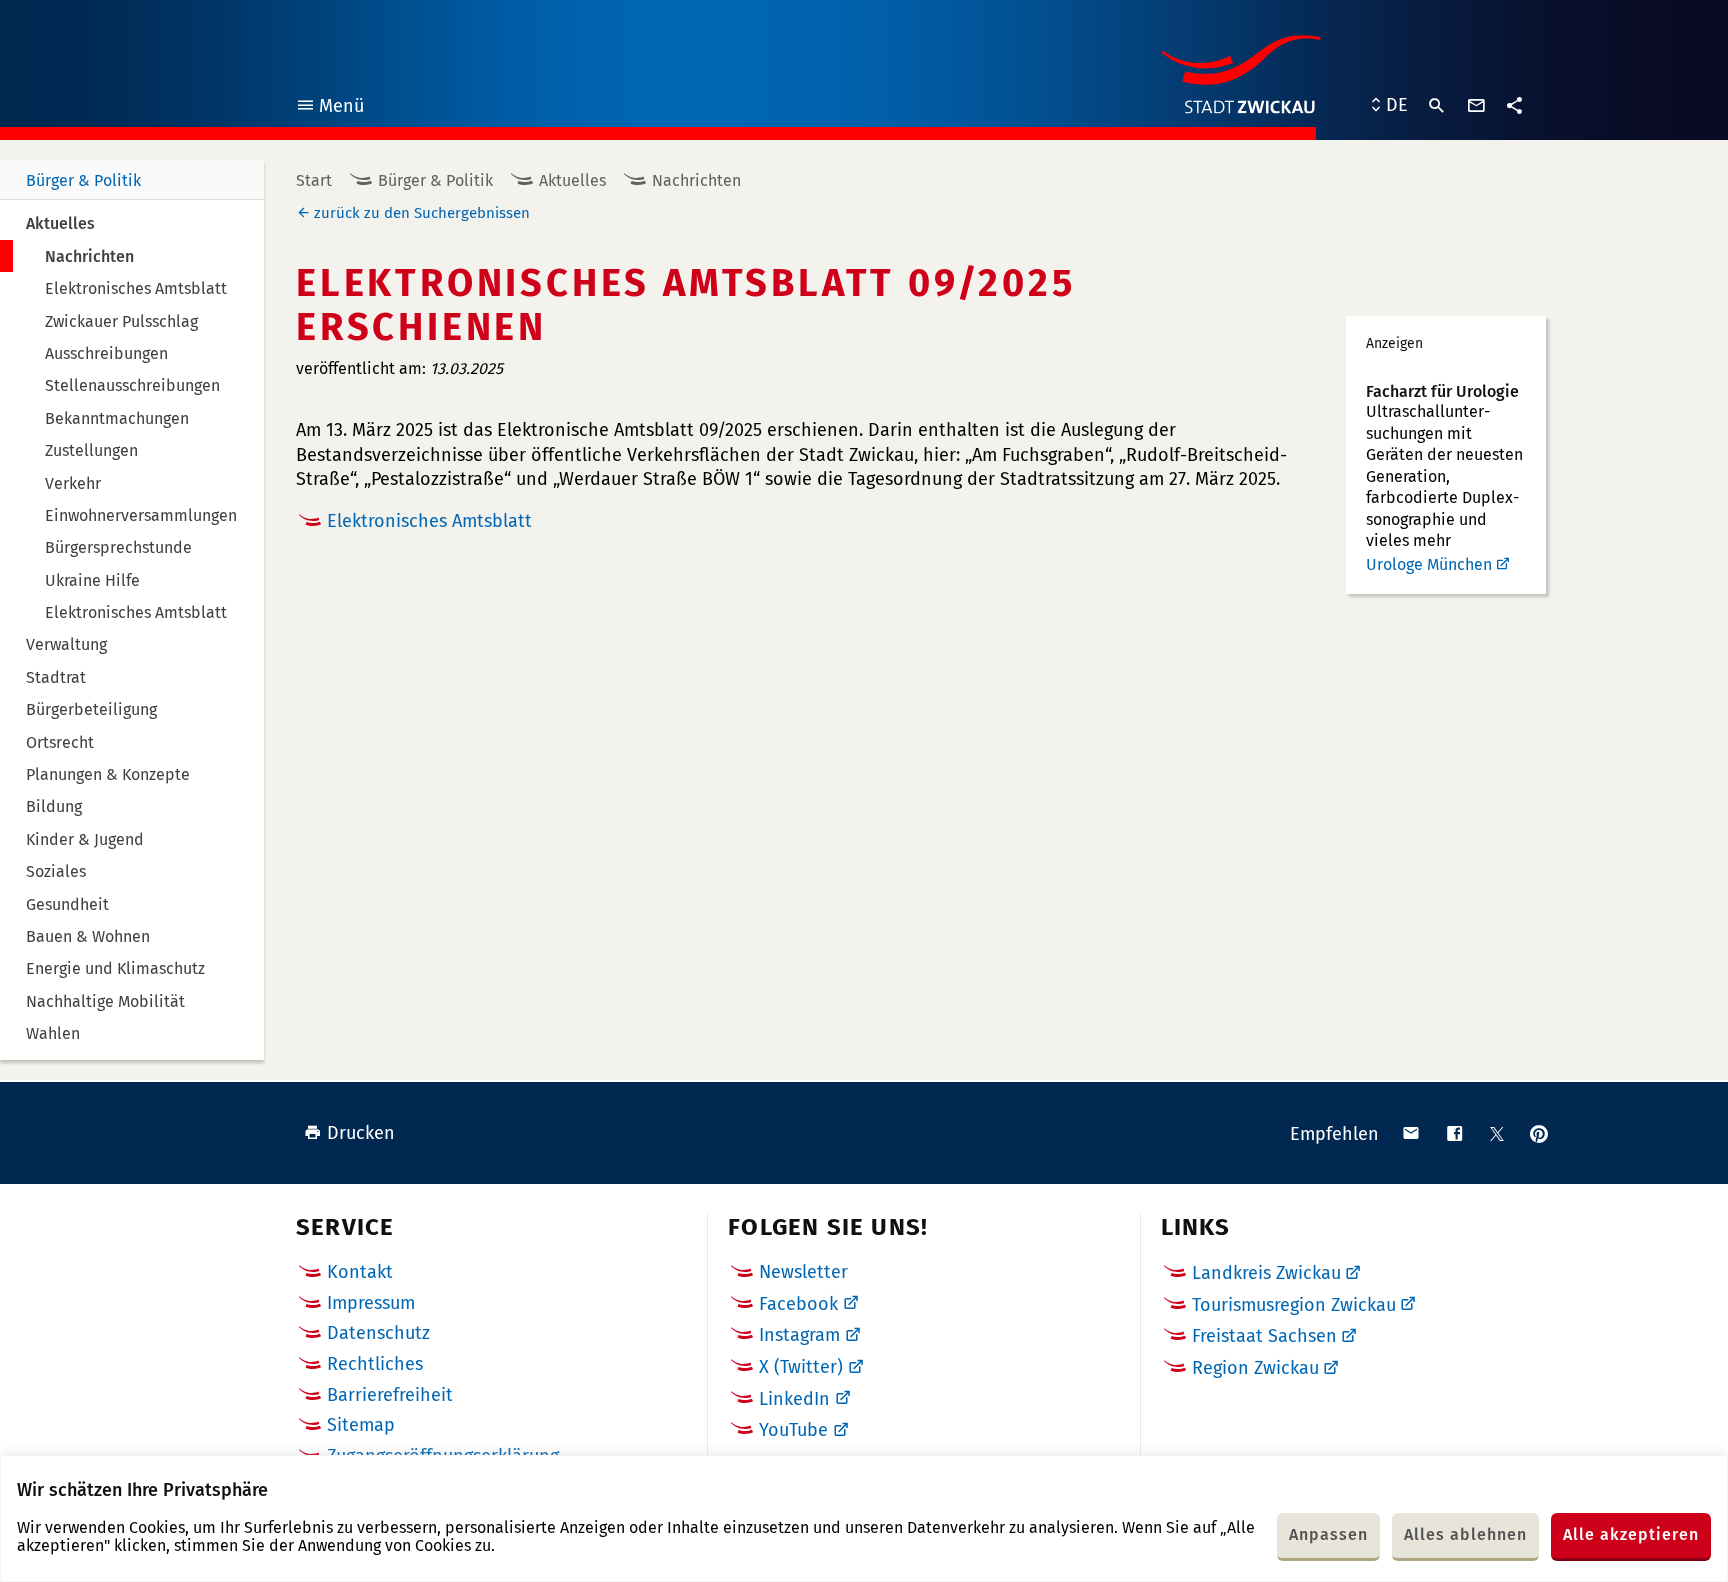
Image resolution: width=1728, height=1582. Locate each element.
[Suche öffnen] (1437, 106)
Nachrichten (696, 180)
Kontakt (360, 1272)
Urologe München (1429, 564)
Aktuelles (572, 180)
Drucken (361, 1133)
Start (314, 180)
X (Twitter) (801, 1367)
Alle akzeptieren (1631, 1534)
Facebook (798, 1304)
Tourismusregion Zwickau (1294, 1305)
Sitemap (361, 1425)
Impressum (371, 1303)
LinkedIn (794, 1399)
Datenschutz (378, 1333)
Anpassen (1328, 1534)
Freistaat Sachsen (1264, 1336)
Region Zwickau (1255, 1368)
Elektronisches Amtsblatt (429, 521)
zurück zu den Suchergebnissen (422, 213)
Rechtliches (375, 1364)
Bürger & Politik (83, 180)
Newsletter (803, 1272)
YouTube (793, 1430)
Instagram (799, 1335)
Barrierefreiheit (390, 1395)
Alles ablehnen (1465, 1534)
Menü (329, 108)
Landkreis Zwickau (1266, 1273)
